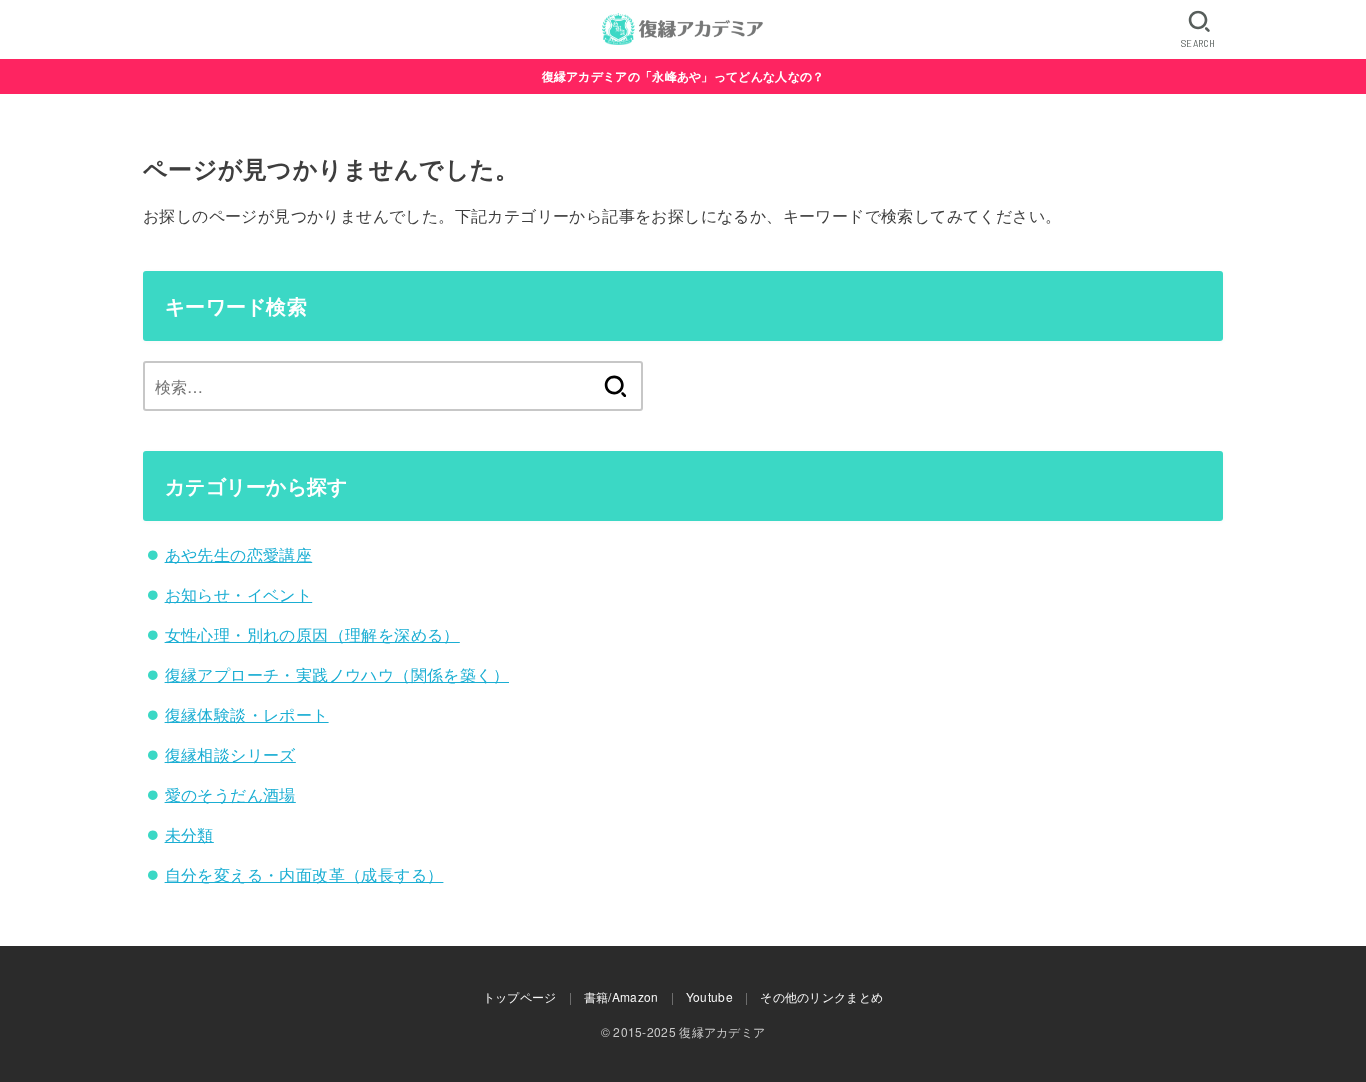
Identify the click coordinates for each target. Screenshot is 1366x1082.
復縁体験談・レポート (247, 714)
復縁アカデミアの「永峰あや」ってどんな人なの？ (683, 76)
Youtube (709, 996)
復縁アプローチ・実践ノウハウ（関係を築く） (337, 674)
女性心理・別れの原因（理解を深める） (312, 634)
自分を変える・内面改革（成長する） (304, 874)
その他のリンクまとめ (821, 996)
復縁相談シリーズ (230, 754)
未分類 (189, 834)
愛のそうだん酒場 (230, 794)
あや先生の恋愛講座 (239, 554)
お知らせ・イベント (239, 594)
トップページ (520, 996)
